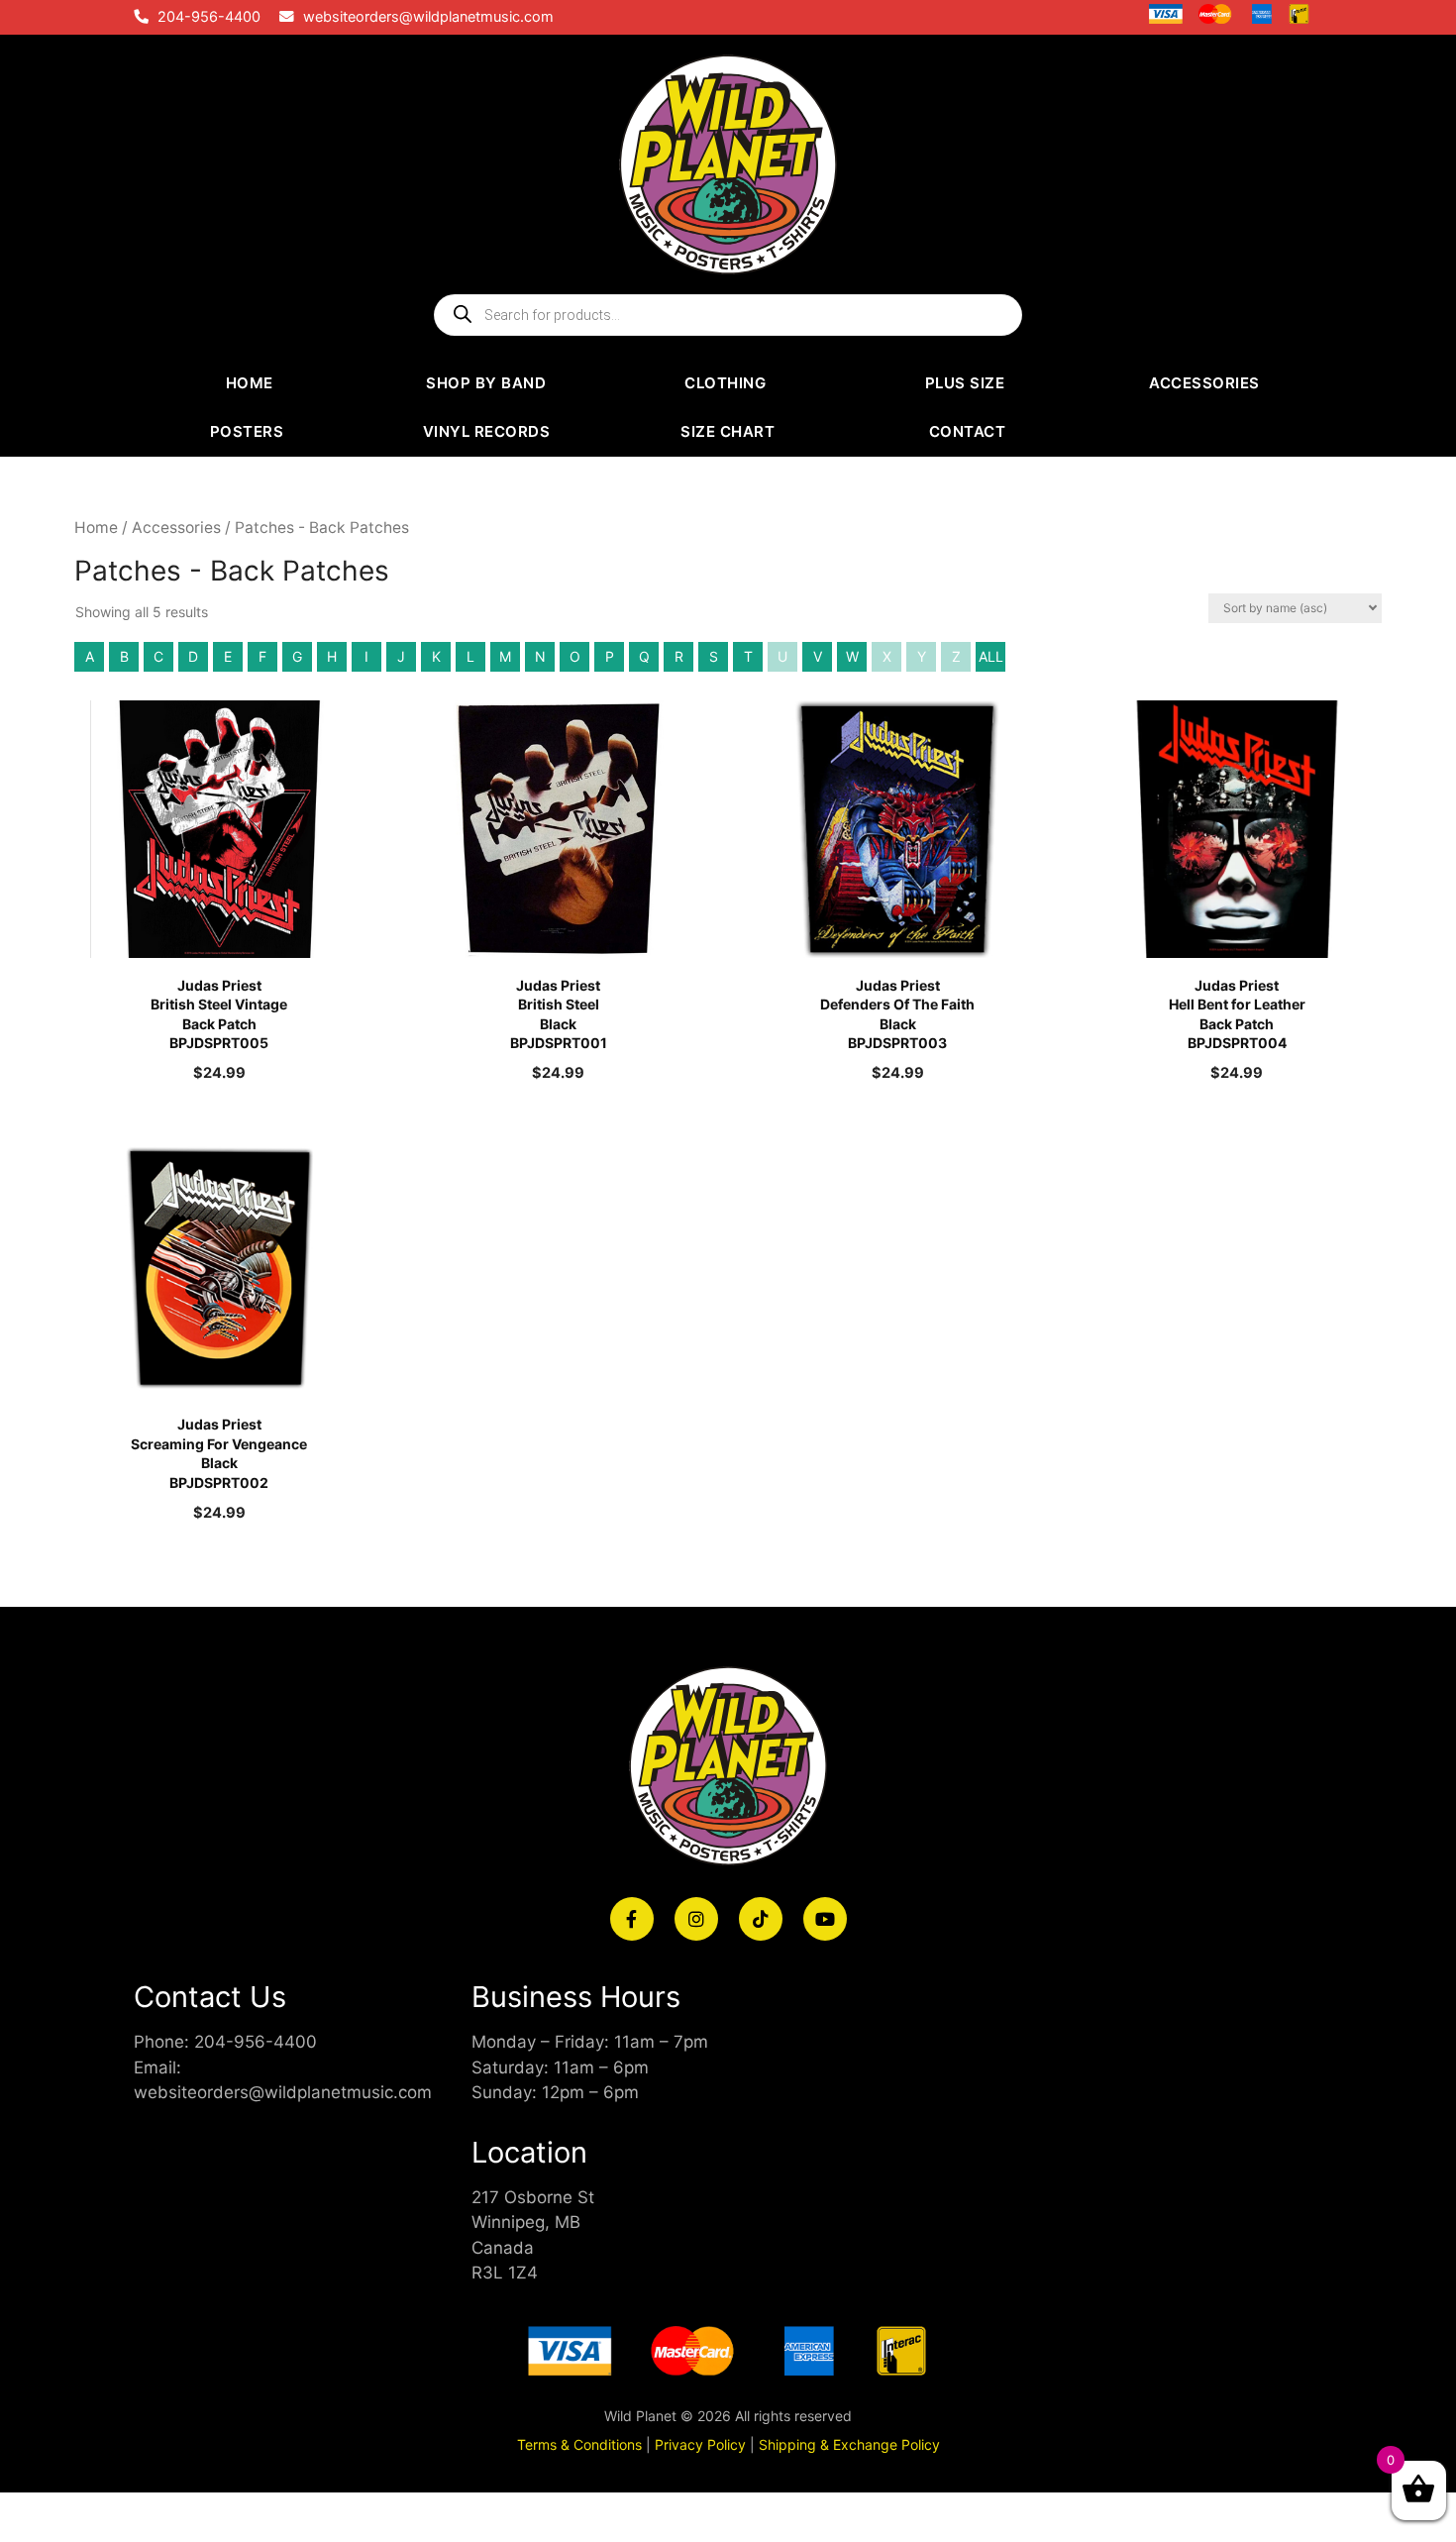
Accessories (176, 528)
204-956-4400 (209, 17)
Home (96, 528)
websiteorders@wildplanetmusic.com (428, 17)
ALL (991, 656)
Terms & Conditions (579, 2444)
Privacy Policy (700, 2444)
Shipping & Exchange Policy (849, 2444)
